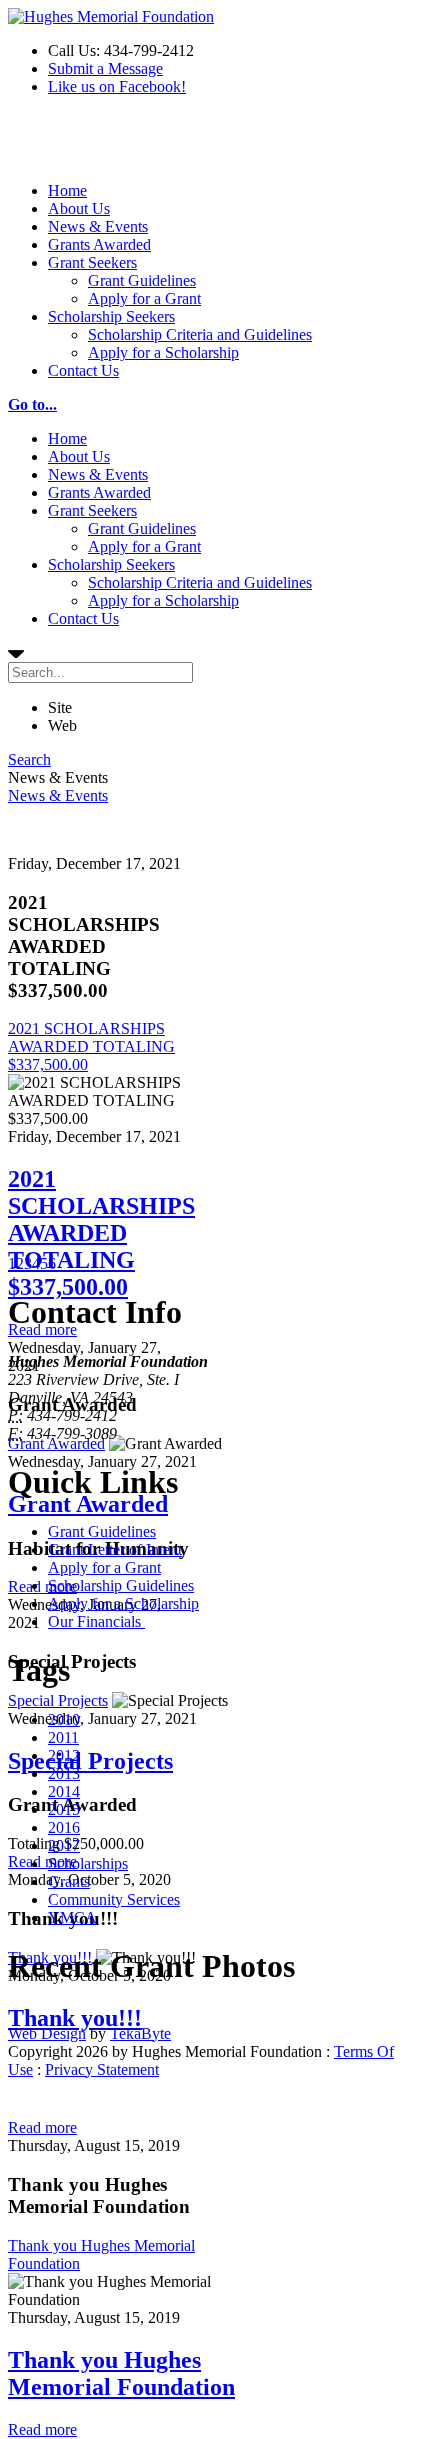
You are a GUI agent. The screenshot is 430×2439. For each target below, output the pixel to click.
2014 (64, 1791)
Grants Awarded (99, 244)
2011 (63, 1737)
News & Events (98, 226)
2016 (64, 1827)
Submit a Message (105, 68)
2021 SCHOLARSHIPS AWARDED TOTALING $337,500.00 (91, 1046)
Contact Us (83, 370)
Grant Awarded (56, 1443)
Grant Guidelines (142, 280)
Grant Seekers (92, 262)
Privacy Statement (102, 2069)
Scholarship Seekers (111, 316)
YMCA (72, 1917)
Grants (69, 1881)
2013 (64, 1773)
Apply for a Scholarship (163, 352)
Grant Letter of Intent (115, 1549)
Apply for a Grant (144, 298)
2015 (64, 1809)
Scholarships (88, 1863)
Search (29, 759)
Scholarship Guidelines (121, 1585)
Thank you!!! (75, 2018)
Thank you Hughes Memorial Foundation (121, 2373)
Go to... (32, 404)
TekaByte (140, 2033)
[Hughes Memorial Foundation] (111, 16)
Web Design (47, 2033)
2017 (64, 1845)
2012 (64, 1755)
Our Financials (96, 1621)
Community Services (114, 1899)
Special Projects (58, 1700)
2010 (64, 1719)
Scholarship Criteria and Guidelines (200, 334)
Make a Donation (63, 146)
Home (67, 190)
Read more (42, 1586)
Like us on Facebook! (117, 86)
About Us (79, 208)
